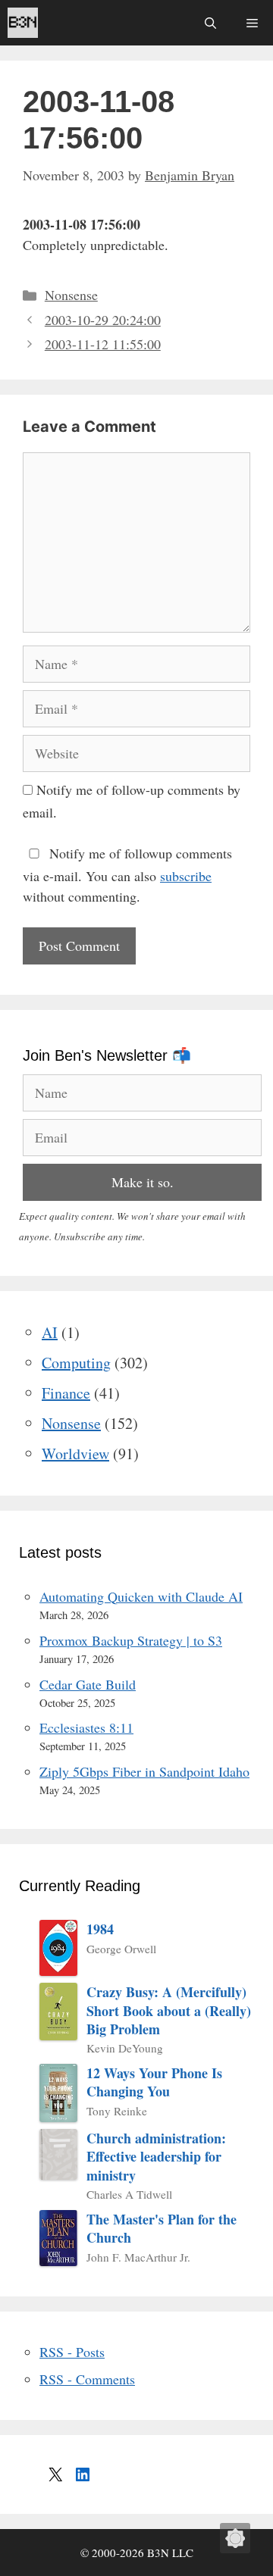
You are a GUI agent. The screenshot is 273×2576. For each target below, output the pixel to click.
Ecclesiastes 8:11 (86, 1727)
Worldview (75, 1454)
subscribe (186, 876)
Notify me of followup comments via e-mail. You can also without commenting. (127, 875)
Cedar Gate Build (88, 1684)
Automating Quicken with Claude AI (141, 1596)
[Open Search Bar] (210, 23)
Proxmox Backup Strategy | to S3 (131, 1640)
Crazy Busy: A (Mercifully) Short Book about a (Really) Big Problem (169, 2010)
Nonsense (71, 295)
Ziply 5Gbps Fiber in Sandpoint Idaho (144, 1771)
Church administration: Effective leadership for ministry (156, 2157)
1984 (100, 1929)
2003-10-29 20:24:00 (103, 320)
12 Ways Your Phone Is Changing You (154, 2082)
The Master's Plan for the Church (162, 2229)
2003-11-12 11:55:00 (103, 344)
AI (50, 1332)
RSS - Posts (72, 2352)
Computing (76, 1363)
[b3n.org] (23, 23)
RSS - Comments (87, 2379)
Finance (66, 1393)
